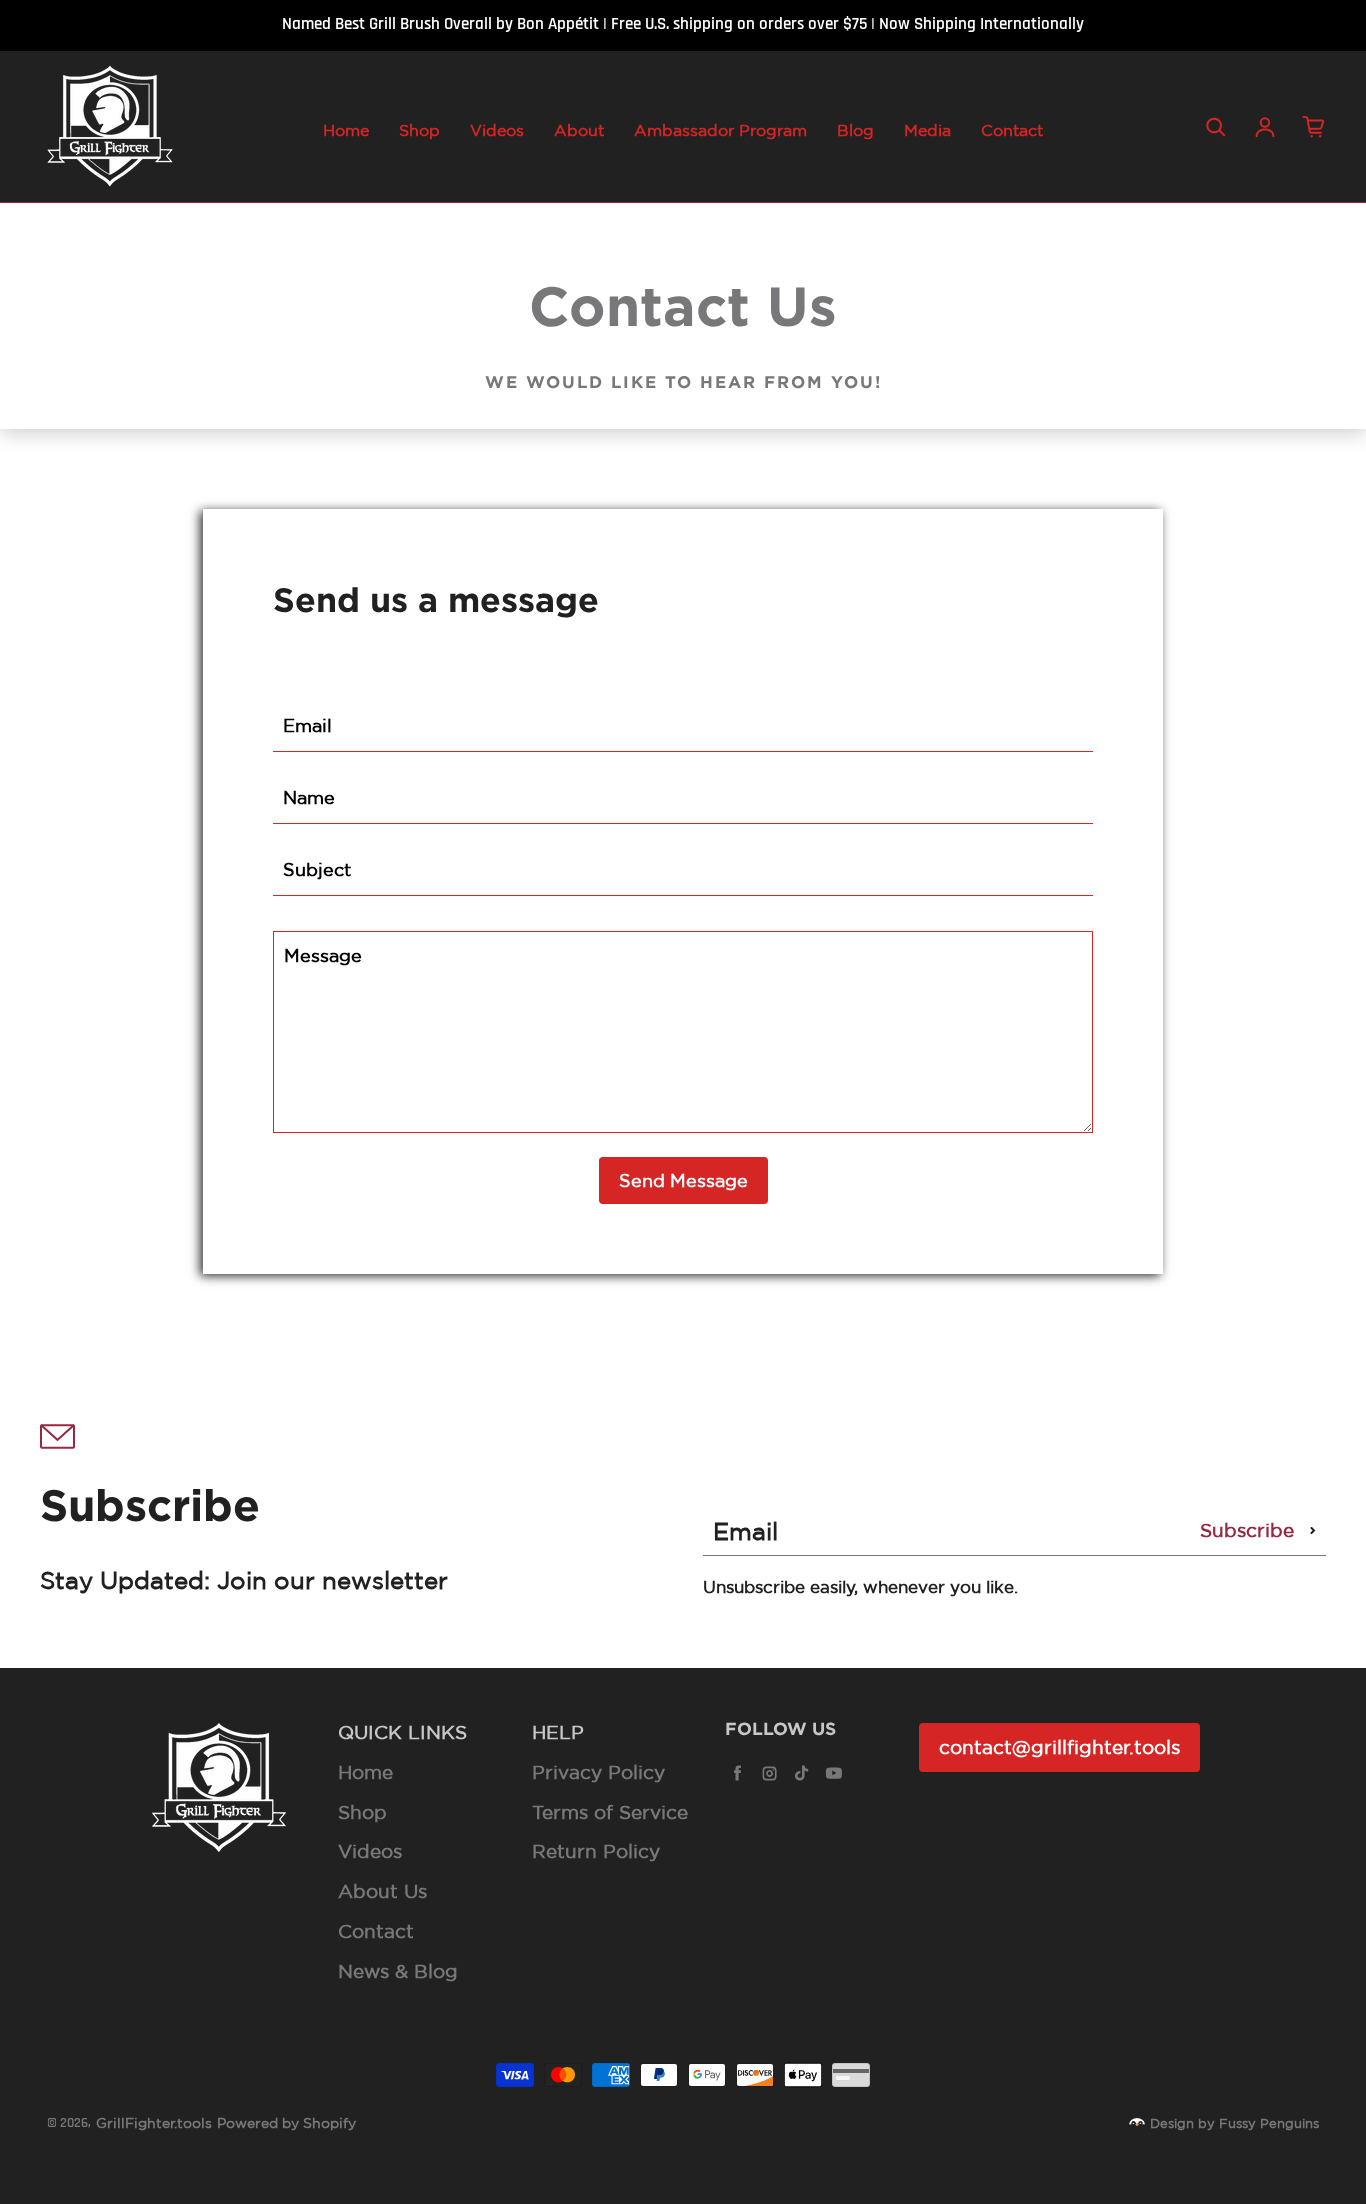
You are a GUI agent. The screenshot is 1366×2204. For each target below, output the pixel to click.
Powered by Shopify (286, 2123)
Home (346, 130)
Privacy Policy (598, 1772)
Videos (497, 130)
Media (927, 130)
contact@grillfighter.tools (1059, 1747)
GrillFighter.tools (154, 2123)
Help (558, 1732)
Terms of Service (610, 1812)
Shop (419, 130)
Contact (1012, 130)
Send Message (683, 1180)
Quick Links (402, 1732)
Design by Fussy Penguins (1234, 2123)
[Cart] (1314, 127)
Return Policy (596, 1851)
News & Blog (398, 1971)
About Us (382, 1891)
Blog (855, 130)
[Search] (1216, 127)
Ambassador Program (720, 130)
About (579, 130)
